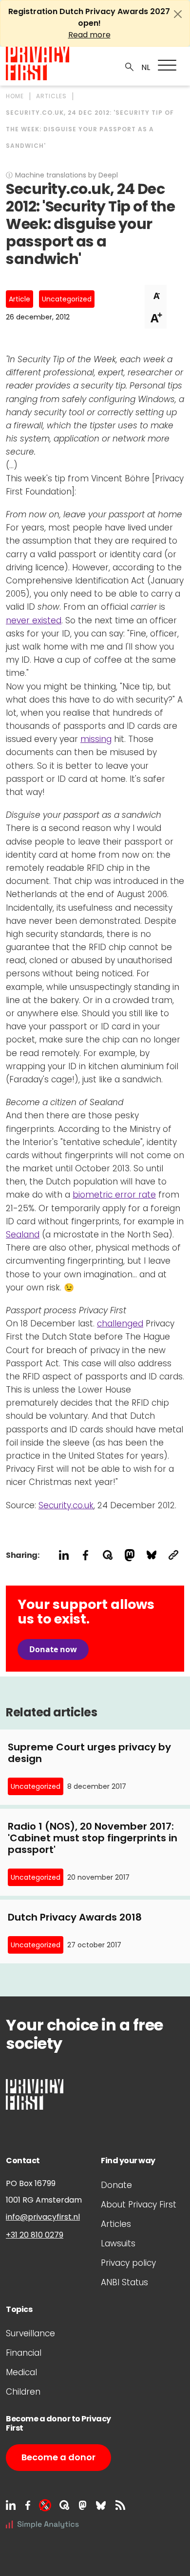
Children (23, 2392)
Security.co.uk (66, 1505)
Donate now (53, 1649)
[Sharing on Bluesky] (151, 1555)
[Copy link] (173, 1555)
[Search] (130, 66)
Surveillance (30, 2333)
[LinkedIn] (11, 2505)
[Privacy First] (38, 63)
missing (96, 739)
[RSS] (120, 2505)
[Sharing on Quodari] (107, 1555)
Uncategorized (67, 299)
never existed (34, 620)
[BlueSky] (101, 2505)
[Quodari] (64, 2505)
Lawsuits (118, 2243)
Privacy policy (128, 2263)
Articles (116, 2224)
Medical (21, 2372)
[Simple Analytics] (42, 2523)
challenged (120, 1323)
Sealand (23, 1235)
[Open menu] (167, 65)
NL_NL (144, 68)
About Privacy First (139, 2205)
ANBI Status (124, 2282)
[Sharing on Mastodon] (129, 1555)
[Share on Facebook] (85, 1555)
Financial (24, 2353)
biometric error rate (114, 1195)
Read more (89, 35)
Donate (116, 2185)
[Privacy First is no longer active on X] (45, 2505)
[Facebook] (28, 2505)
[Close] (178, 14)
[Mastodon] (83, 2505)
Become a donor (58, 2457)
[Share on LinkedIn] (64, 1555)
